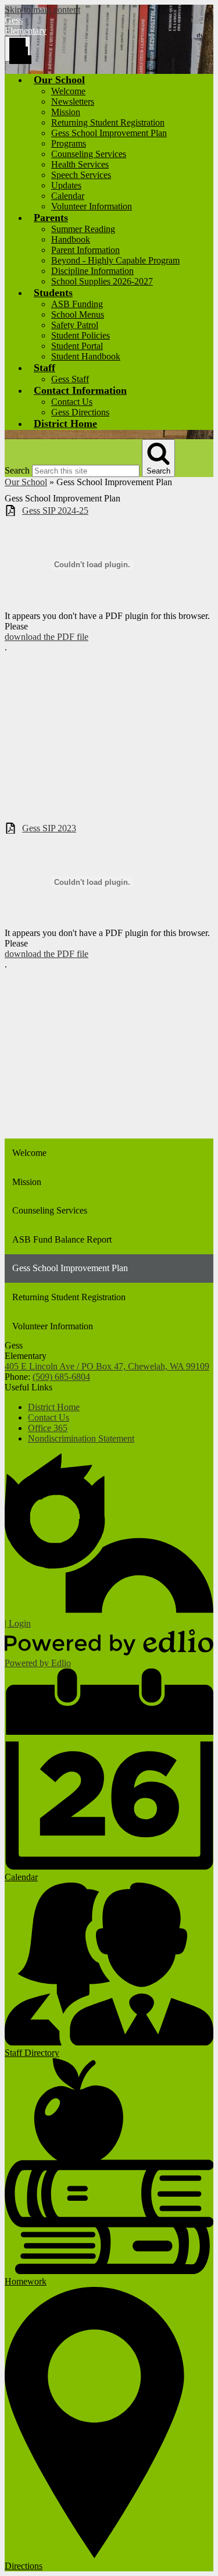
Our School (26, 482)
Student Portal (77, 346)
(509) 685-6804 (61, 1377)
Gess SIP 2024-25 (55, 510)
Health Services (80, 164)
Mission (66, 112)
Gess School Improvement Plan (109, 133)
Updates (66, 185)
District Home (54, 1407)
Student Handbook (86, 356)
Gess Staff (70, 379)
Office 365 (48, 1428)
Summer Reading (83, 229)
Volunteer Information (92, 206)
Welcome (68, 91)
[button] (59, 80)
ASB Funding (77, 304)
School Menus (78, 314)
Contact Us (72, 402)
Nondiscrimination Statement (81, 1438)
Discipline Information (92, 271)
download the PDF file (47, 637)
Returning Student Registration (108, 122)
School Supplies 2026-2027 (102, 281)
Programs (69, 143)
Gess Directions (80, 412)
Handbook (71, 239)
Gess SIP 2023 (49, 828)
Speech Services (81, 175)
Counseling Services (89, 154)
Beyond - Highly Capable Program (115, 260)
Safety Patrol (75, 325)
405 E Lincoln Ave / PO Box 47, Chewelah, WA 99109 (107, 1366)
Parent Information (85, 250)
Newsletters (73, 102)
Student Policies (81, 335)
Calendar (68, 196)
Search (17, 470)
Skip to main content (42, 10)
